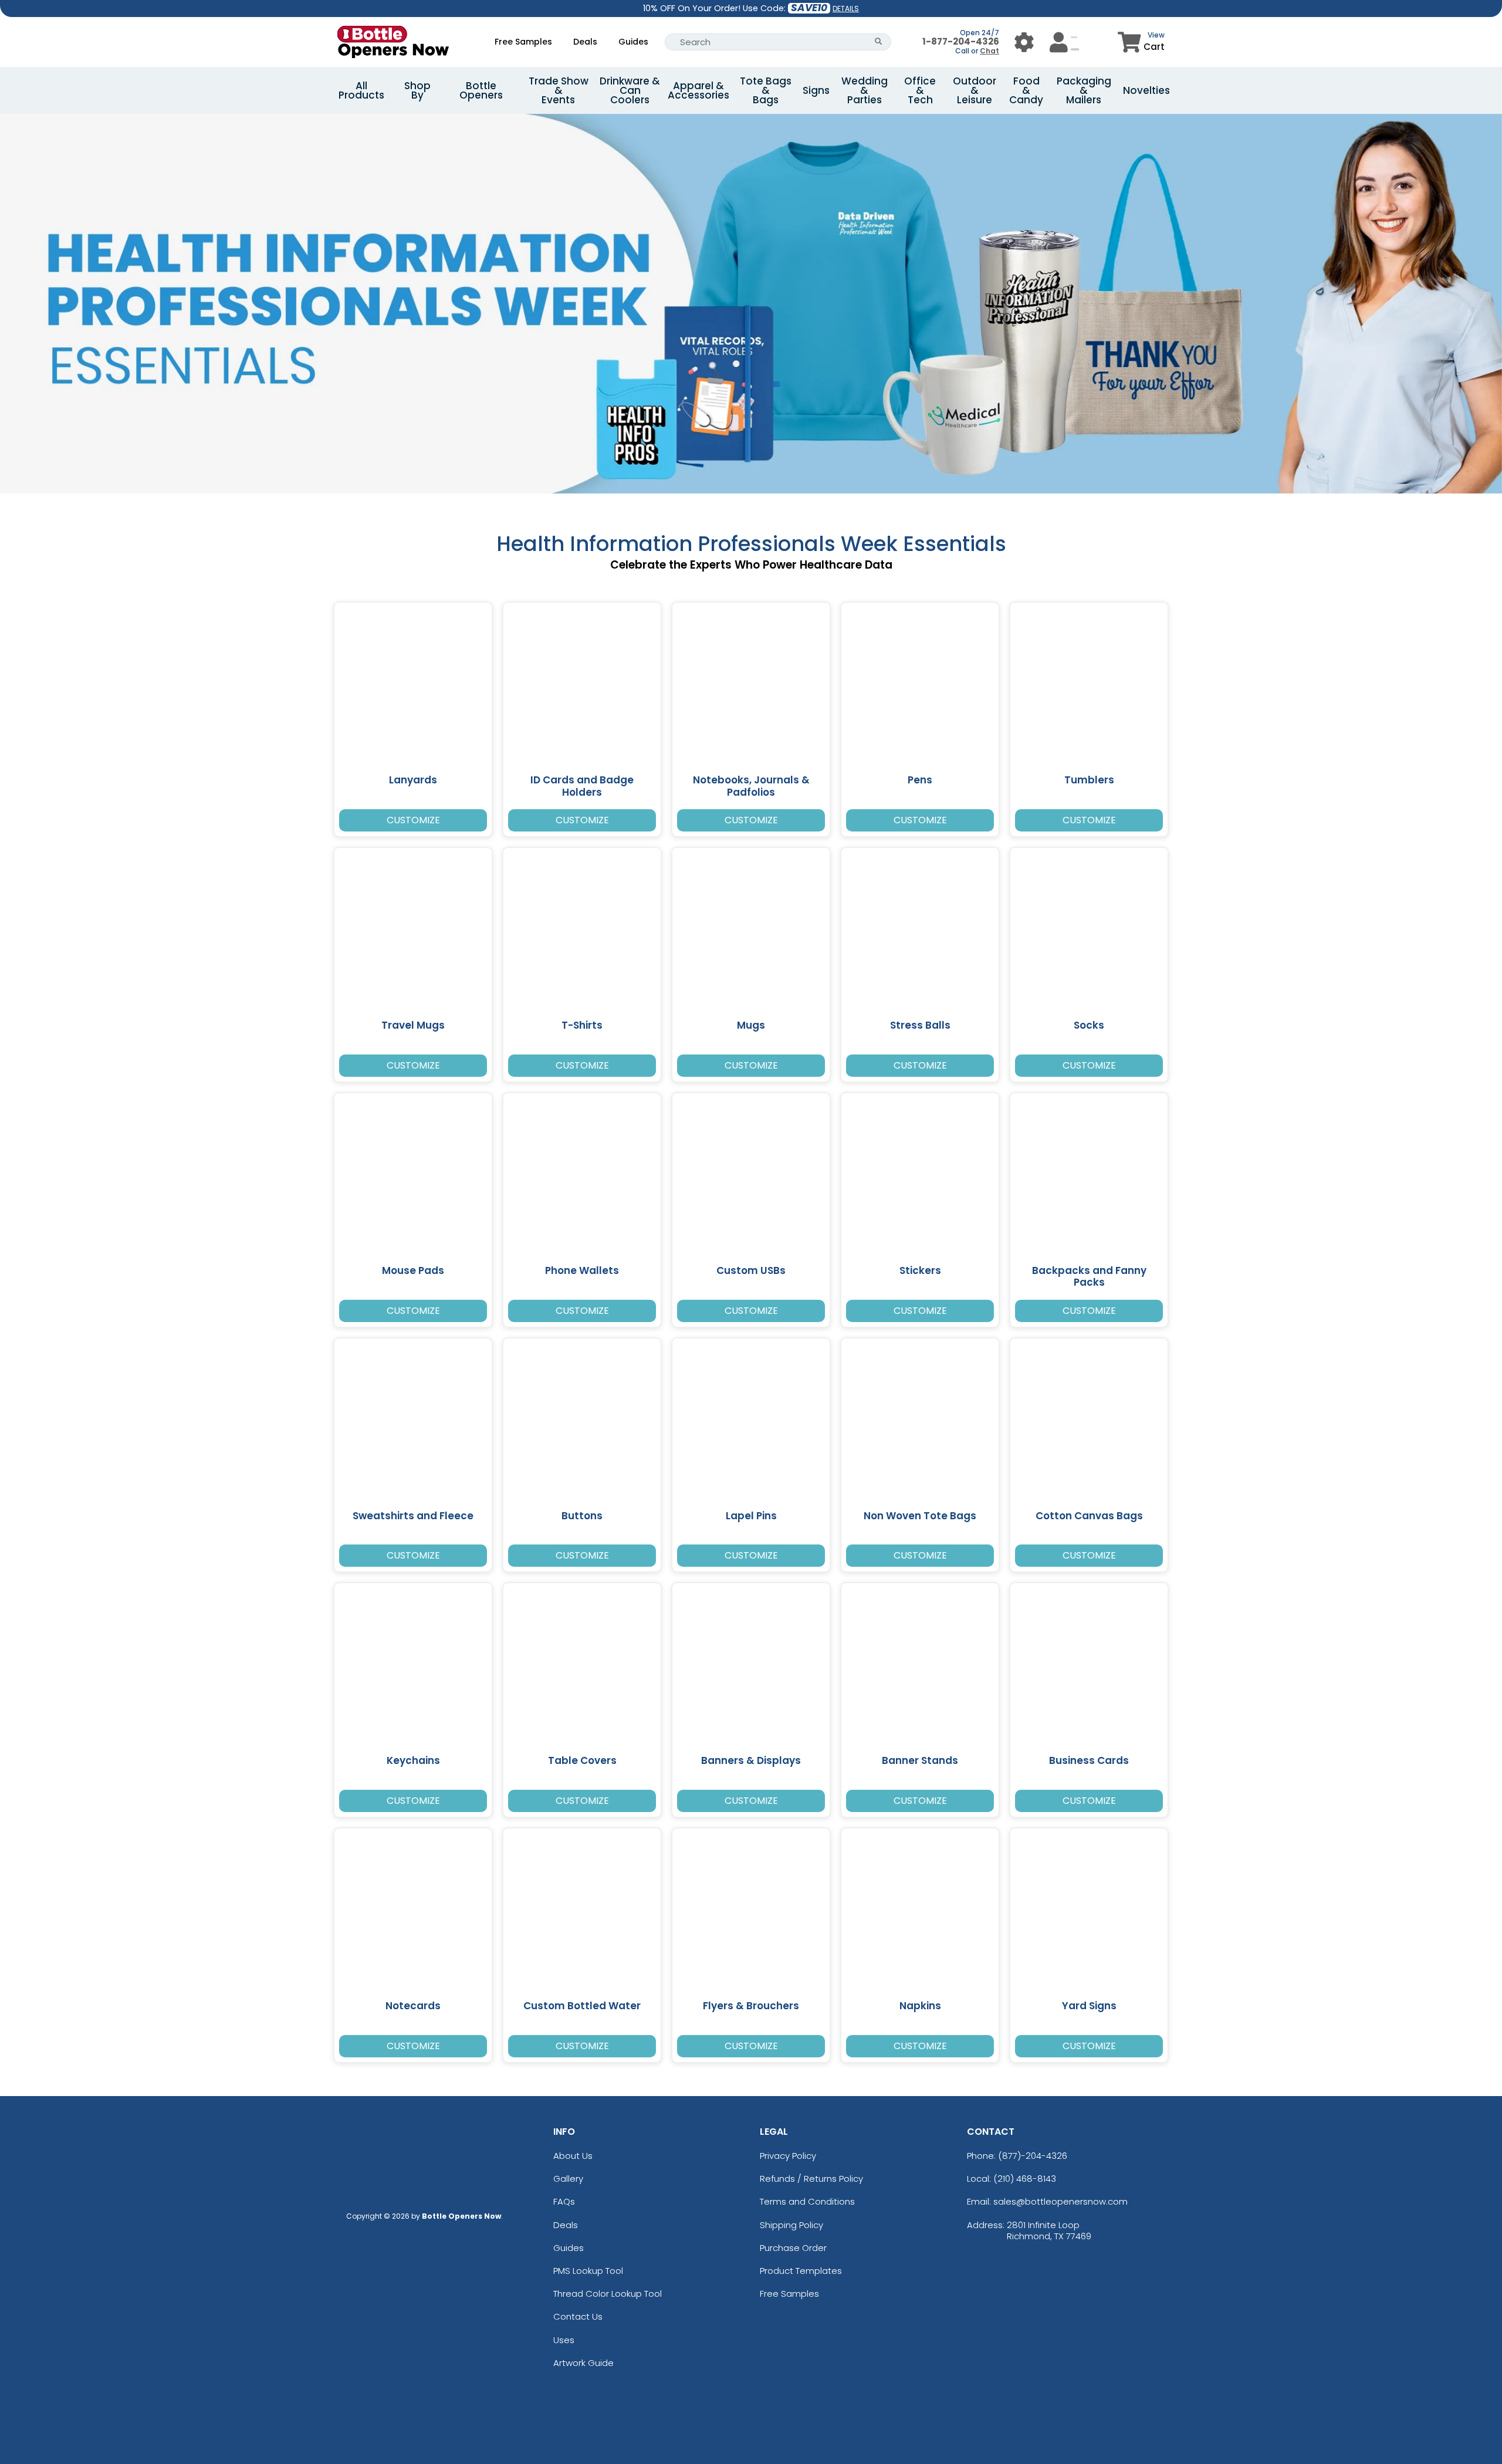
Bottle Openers (481, 90)
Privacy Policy (788, 2156)
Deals (585, 42)
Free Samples (523, 42)
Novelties (1146, 90)
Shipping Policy (791, 2225)
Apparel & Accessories (698, 90)
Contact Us (578, 2316)
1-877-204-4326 (961, 41)
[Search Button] (879, 42)
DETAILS (846, 9)
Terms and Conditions (807, 2201)
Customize (413, 820)
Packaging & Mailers (1084, 90)
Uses (564, 2340)
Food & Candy (1026, 90)
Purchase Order (793, 2248)
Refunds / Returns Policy (811, 2179)
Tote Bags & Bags (766, 90)
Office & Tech (920, 90)
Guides (633, 42)
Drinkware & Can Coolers (630, 90)
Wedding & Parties (865, 90)
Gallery (568, 2179)
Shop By (417, 90)
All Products (361, 90)
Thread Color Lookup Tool (608, 2294)
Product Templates (801, 2271)
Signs (816, 90)
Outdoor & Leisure (975, 90)
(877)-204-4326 (1033, 2156)
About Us (573, 2156)
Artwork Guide (583, 2363)
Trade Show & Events (559, 90)
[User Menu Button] (1024, 42)
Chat (990, 51)
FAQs (564, 2201)
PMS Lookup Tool (588, 2271)
